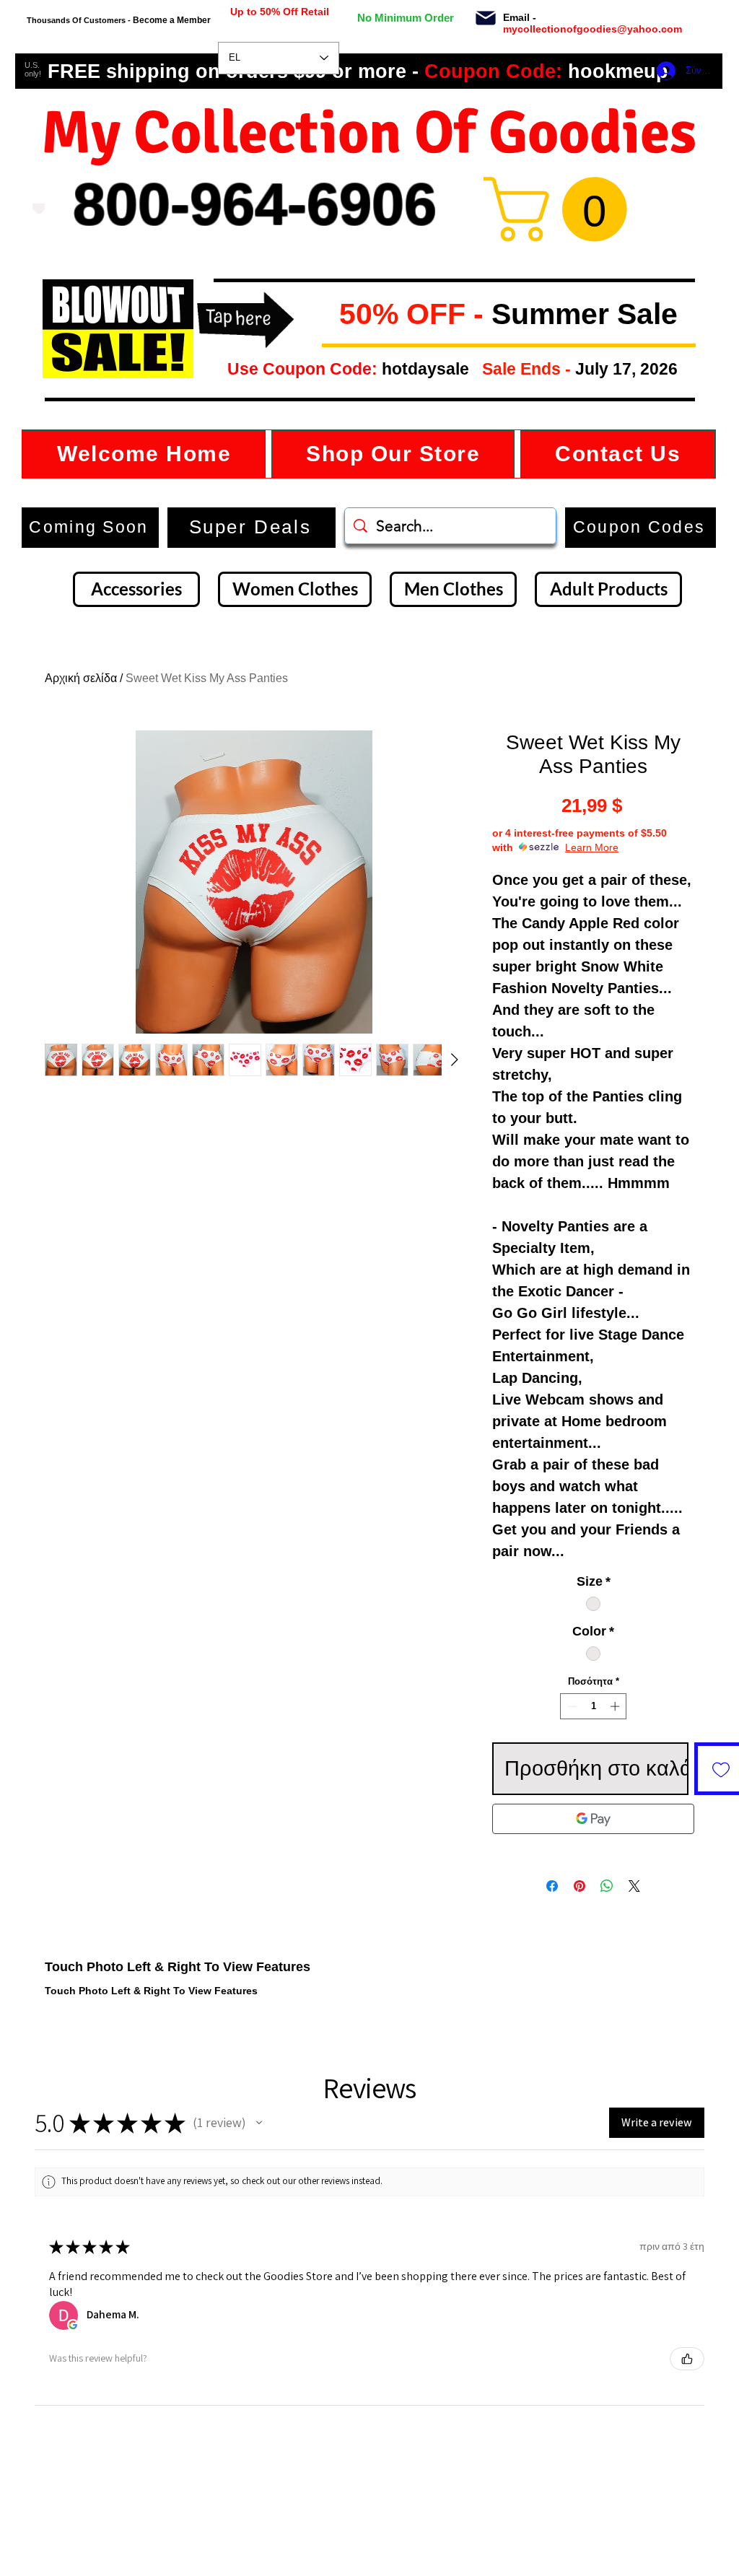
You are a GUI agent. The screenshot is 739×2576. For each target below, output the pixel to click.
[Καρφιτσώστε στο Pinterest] (580, 1886)
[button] (328, 315)
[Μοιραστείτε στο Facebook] (552, 1886)
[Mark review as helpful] (687, 2359)
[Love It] (39, 209)
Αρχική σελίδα (81, 678)
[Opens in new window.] (73, 2325)
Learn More (592, 847)
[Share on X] (634, 1886)
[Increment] (616, 1706)
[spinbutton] (594, 1706)
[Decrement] (571, 1706)
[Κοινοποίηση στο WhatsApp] (607, 1886)
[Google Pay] (593, 1819)
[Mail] (485, 18)
